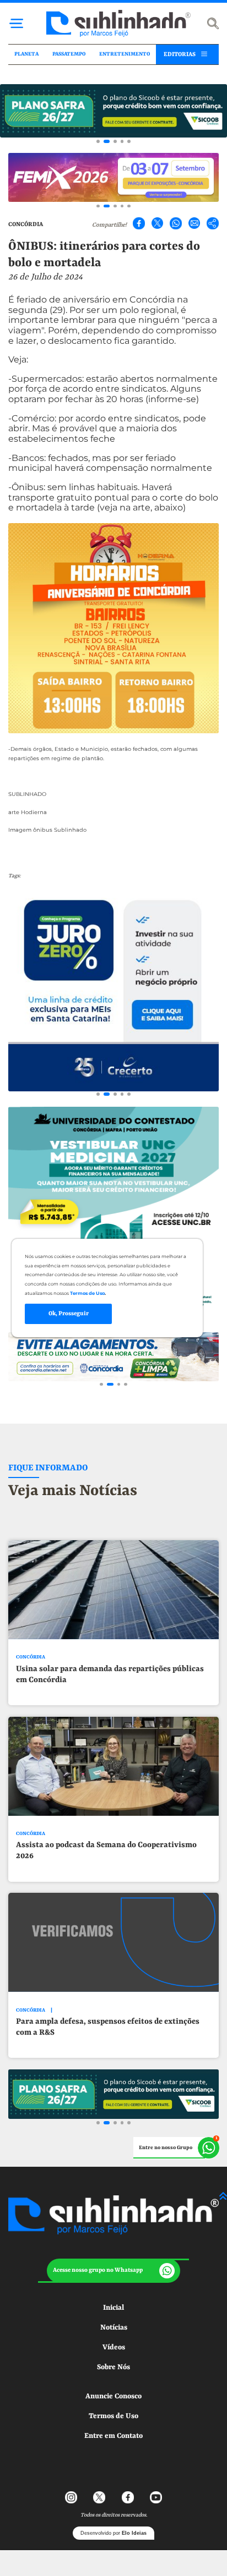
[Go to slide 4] (122, 141)
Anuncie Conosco (113, 2396)
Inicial (113, 2308)
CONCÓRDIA (26, 224)
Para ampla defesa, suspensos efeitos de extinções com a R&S (108, 2027)
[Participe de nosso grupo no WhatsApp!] (177, 2148)
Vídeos (114, 2347)
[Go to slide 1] (98, 141)
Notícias (114, 2328)
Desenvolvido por (113, 2533)
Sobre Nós (113, 2367)
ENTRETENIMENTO (125, 54)
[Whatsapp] (176, 223)
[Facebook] (139, 223)
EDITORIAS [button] (180, 54)
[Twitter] (158, 223)
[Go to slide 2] (107, 141)
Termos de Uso (113, 2416)
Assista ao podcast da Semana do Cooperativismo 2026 (106, 1851)
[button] (113, 2271)
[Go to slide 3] (115, 141)
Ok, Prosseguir (69, 1314)
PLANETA (26, 54)
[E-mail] (194, 223)
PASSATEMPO (69, 54)
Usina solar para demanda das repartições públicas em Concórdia (110, 1675)
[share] (213, 223)
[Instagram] (71, 2497)
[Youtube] (156, 2497)
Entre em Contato (113, 2436)
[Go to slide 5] (129, 141)
